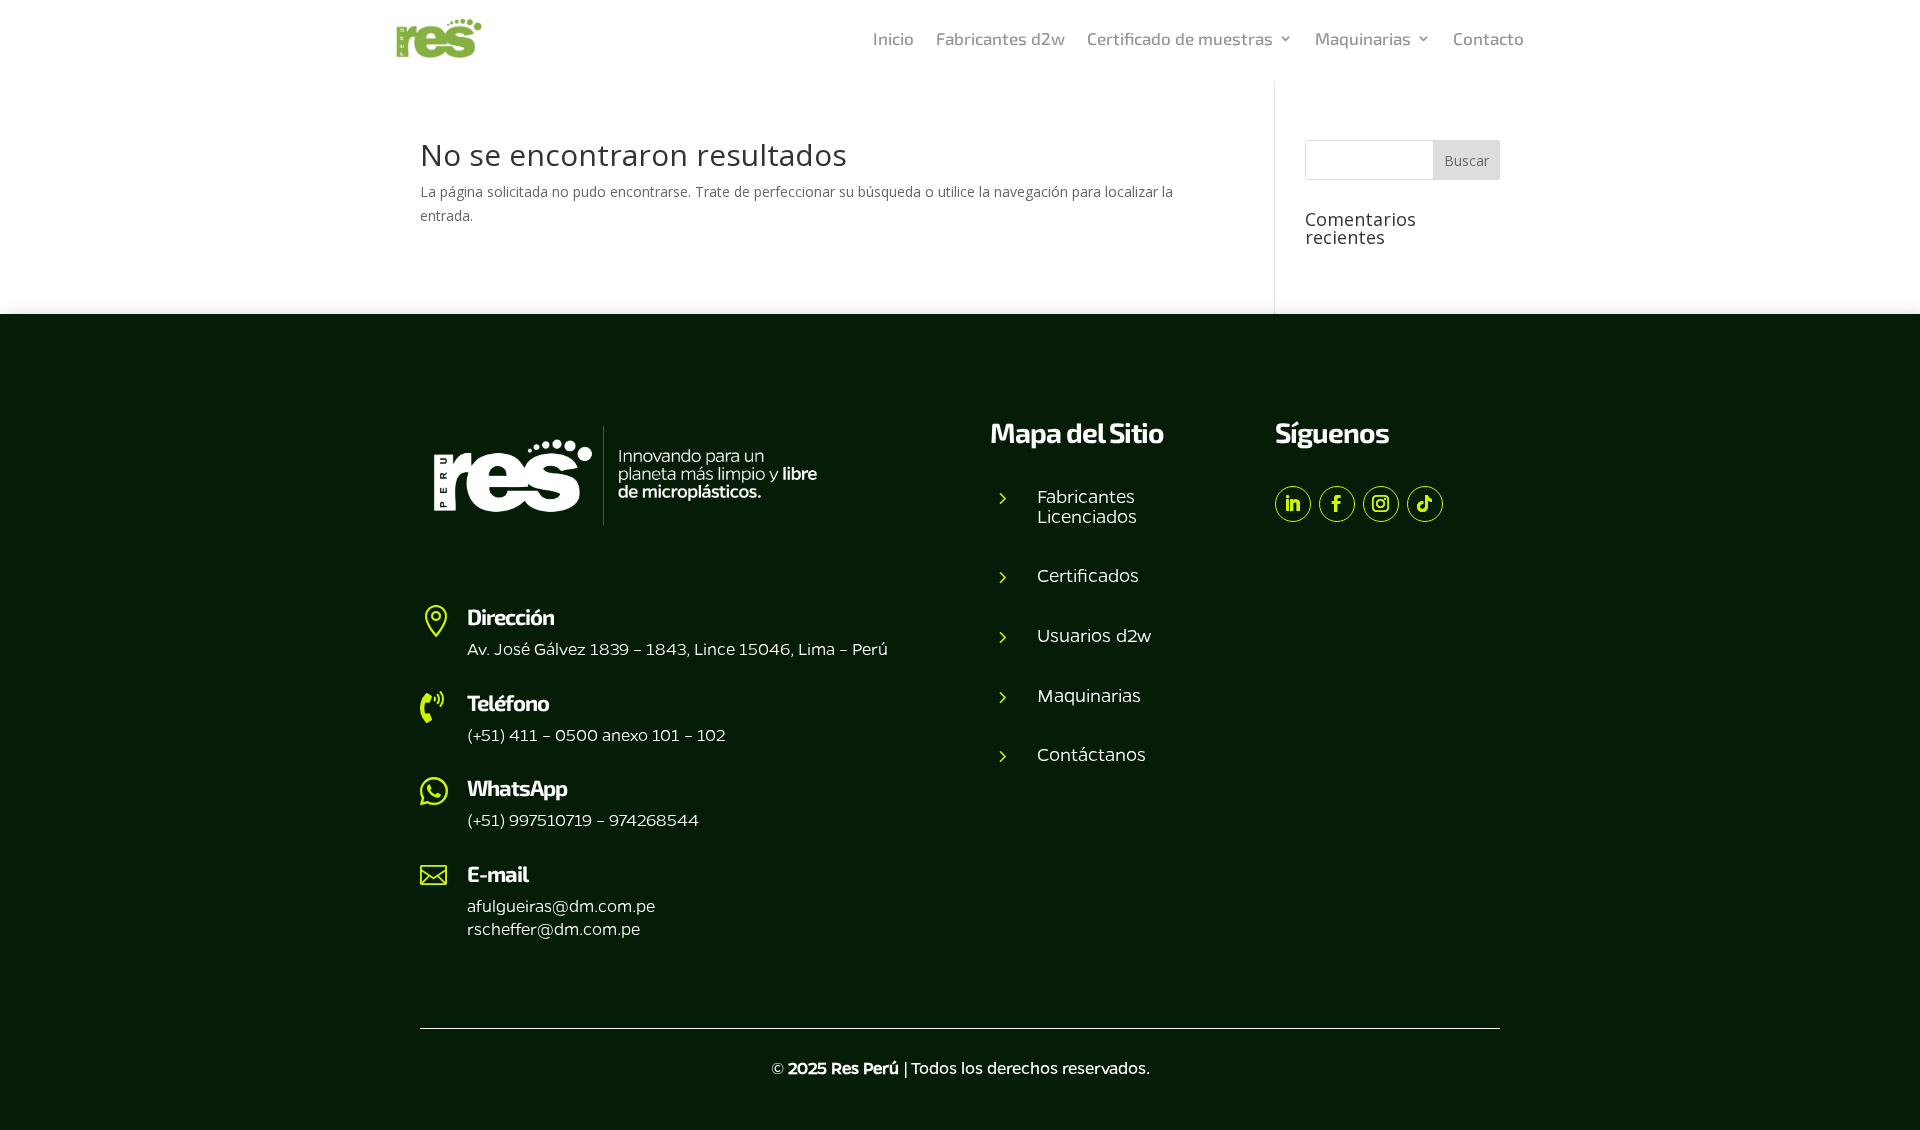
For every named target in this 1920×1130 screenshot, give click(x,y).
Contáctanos (1091, 754)
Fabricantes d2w (1000, 38)
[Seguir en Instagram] (1381, 504)
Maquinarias (1363, 38)
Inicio (893, 38)
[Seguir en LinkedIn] (1293, 504)
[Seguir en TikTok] (1425, 504)
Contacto (1488, 38)
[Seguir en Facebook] (1337, 504)
